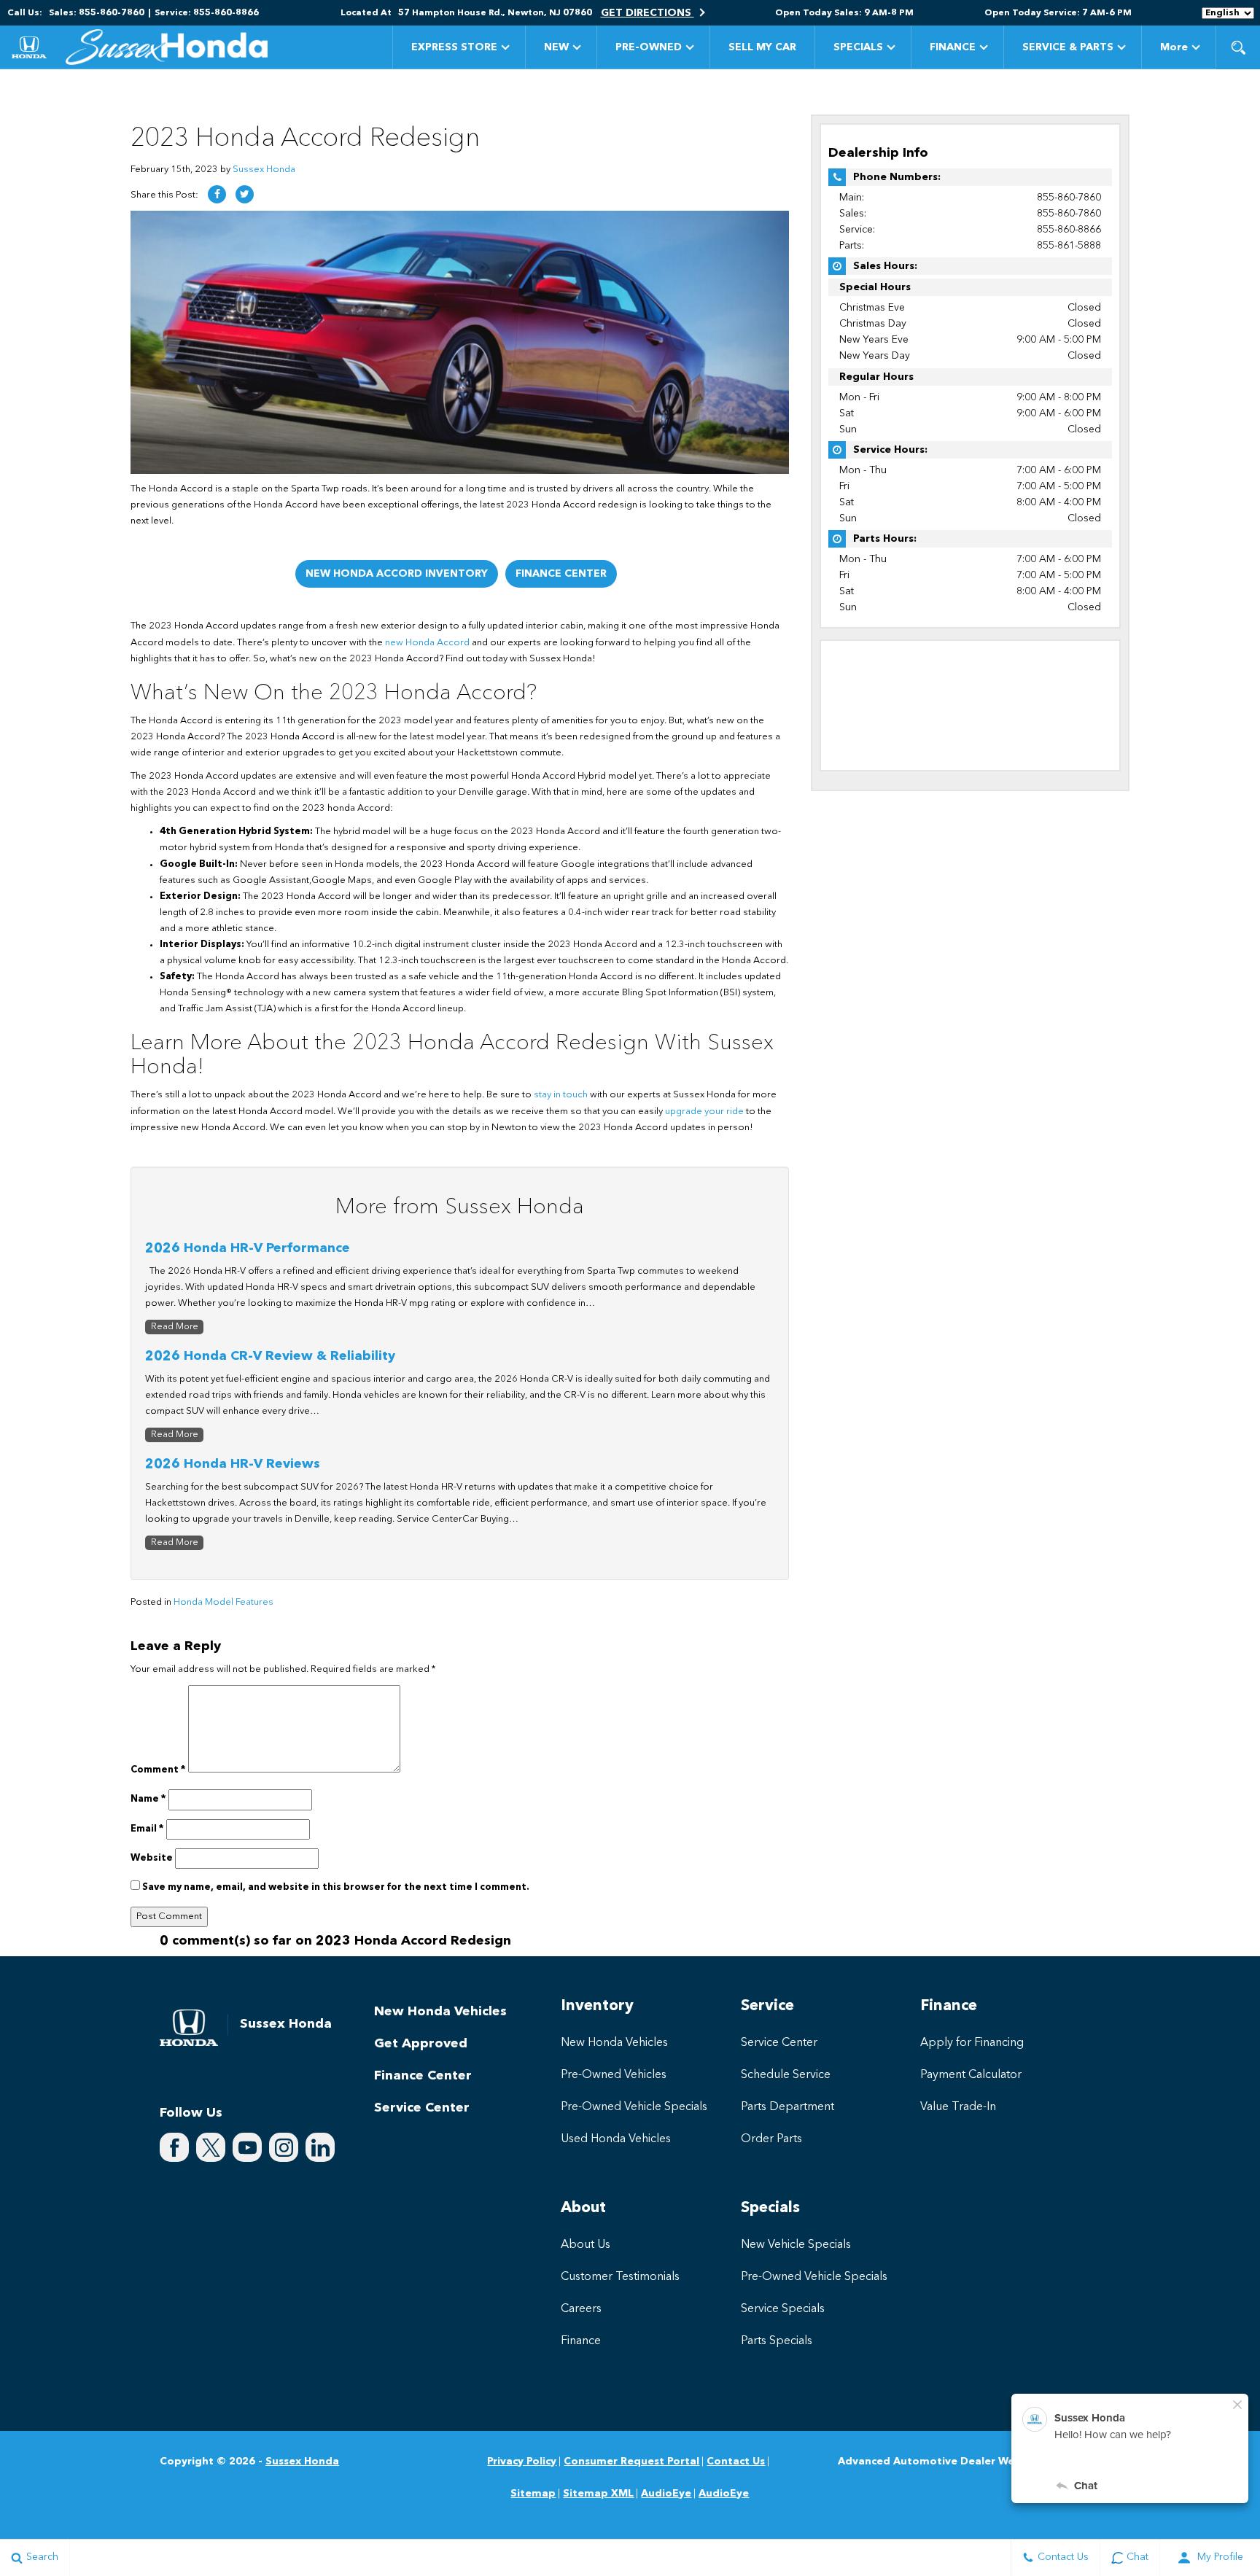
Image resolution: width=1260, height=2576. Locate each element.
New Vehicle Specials (796, 2245)
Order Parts (771, 2139)
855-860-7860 (1069, 198)
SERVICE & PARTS (1068, 47)
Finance (581, 2341)
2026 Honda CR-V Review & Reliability (270, 1356)
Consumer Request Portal (631, 2462)
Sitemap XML (598, 2494)
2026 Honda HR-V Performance (248, 1248)
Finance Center (561, 574)
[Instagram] (284, 2147)
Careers (581, 2309)
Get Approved (421, 2044)
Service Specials (783, 2309)
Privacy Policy (522, 2462)
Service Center (422, 2108)
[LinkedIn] (320, 2147)
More (1174, 50)
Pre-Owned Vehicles (614, 2075)
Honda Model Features (223, 1602)
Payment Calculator (971, 2075)
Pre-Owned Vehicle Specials (634, 2107)
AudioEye (666, 2494)
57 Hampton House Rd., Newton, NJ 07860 (495, 13)
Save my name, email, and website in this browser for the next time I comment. (336, 1887)
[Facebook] (174, 2147)
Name (148, 1799)
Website (152, 1858)
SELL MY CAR (762, 47)
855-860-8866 (1069, 230)
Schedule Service (786, 2075)
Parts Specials (777, 2341)
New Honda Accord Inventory (397, 574)
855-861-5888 (1069, 246)
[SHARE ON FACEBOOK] (217, 194)
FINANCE (953, 47)
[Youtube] (247, 2147)
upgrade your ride (704, 1112)
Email (147, 1829)
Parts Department (787, 2107)
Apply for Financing (972, 2043)
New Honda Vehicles (440, 2012)
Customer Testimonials (620, 2277)
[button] (1238, 47)
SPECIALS (858, 47)
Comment (158, 1770)
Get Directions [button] (647, 13)
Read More (175, 1327)
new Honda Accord (427, 643)
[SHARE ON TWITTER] (245, 194)
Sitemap (533, 2494)
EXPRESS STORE (454, 47)
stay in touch (561, 1095)
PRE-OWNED (649, 47)
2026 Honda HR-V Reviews (233, 1464)
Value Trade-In (958, 2107)
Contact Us (736, 2462)
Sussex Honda (264, 170)
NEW (556, 47)
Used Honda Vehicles (616, 2139)
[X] (211, 2147)
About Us (586, 2245)
